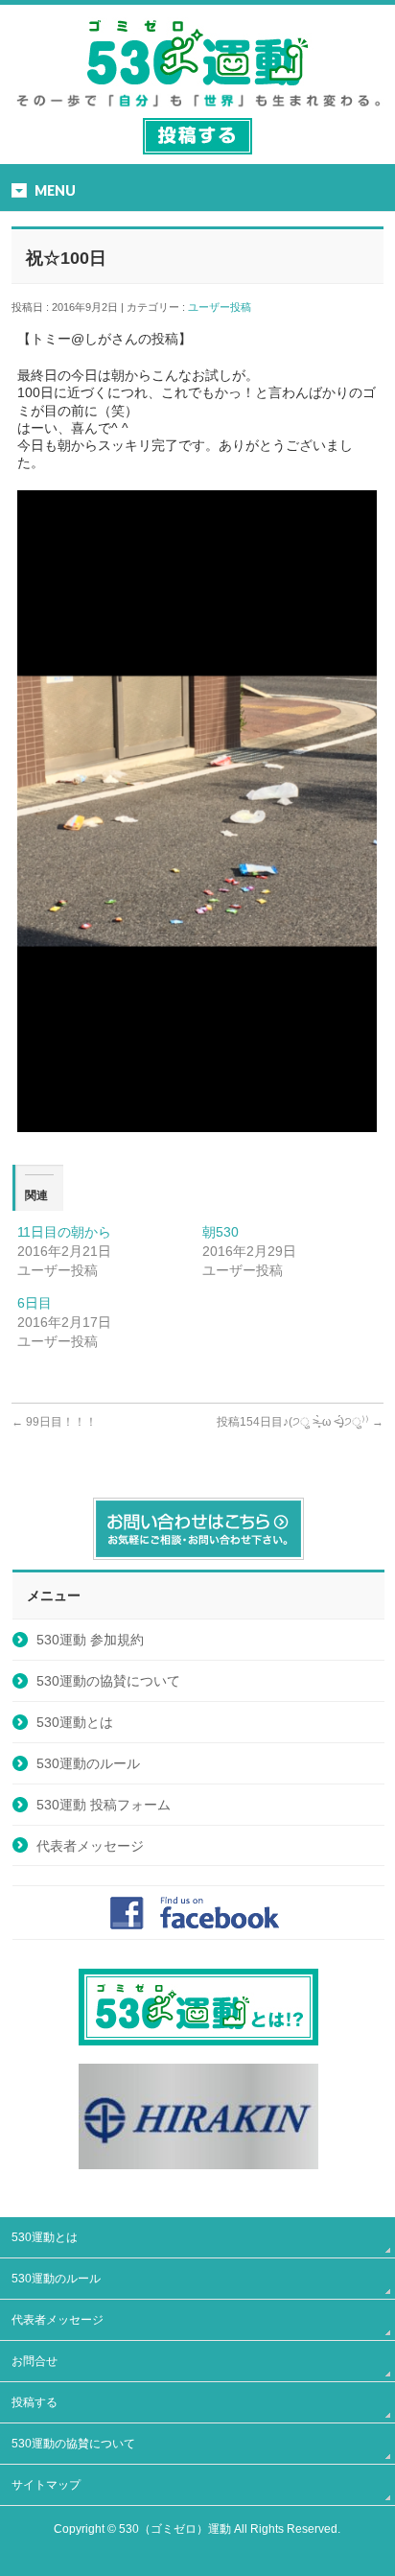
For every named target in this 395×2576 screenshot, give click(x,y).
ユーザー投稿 (225, 307)
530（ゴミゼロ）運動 (175, 2529)
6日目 (35, 1303)
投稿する (35, 2402)
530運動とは (75, 1722)
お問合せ (35, 2361)
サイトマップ (46, 2485)
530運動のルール (88, 1763)
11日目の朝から (64, 1232)
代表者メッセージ (90, 1846)
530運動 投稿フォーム (104, 1805)
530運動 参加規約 (90, 1640)
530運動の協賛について (108, 1681)
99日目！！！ (54, 1422)
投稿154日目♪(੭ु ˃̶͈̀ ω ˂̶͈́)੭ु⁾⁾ (300, 1422)
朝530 (221, 1232)
